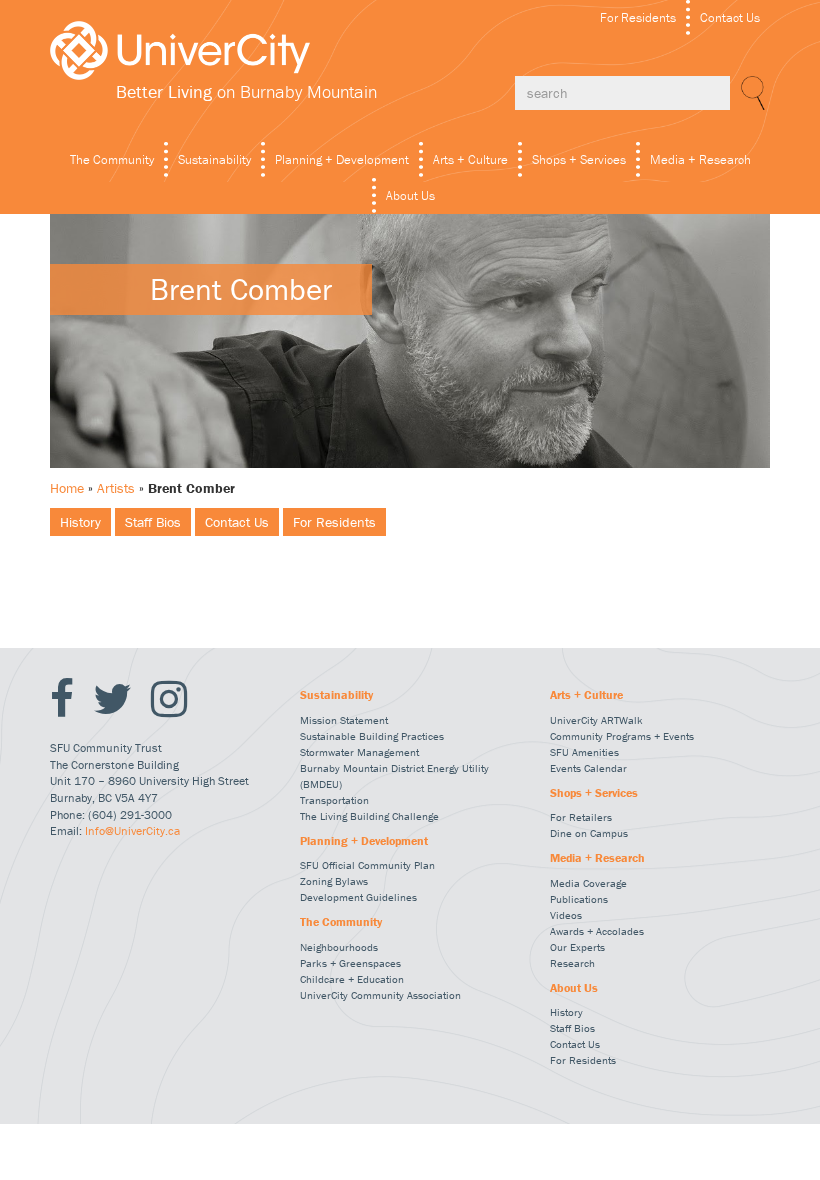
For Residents (638, 17)
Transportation (334, 800)
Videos (566, 915)
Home (67, 488)
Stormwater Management (359, 752)
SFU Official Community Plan (367, 865)
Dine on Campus (589, 833)
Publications (579, 899)
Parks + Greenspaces (350, 963)
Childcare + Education (352, 979)
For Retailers (581, 817)
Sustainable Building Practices (372, 736)
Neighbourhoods (339, 947)
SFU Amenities (584, 752)
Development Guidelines (358, 897)
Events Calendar (588, 768)
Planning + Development (342, 159)
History (80, 522)
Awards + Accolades (597, 931)
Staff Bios (153, 522)
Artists (116, 488)
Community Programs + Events (622, 736)
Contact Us (730, 17)
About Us (410, 195)
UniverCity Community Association (380, 995)
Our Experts (577, 947)
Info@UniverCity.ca (132, 830)
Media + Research (700, 159)
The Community (112, 159)
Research (572, 963)
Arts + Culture (470, 159)
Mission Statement (344, 720)
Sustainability (214, 159)
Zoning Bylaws (334, 881)
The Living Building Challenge (369, 816)
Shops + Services (579, 159)
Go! (750, 93)
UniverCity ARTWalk (596, 720)
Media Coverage (588, 883)
